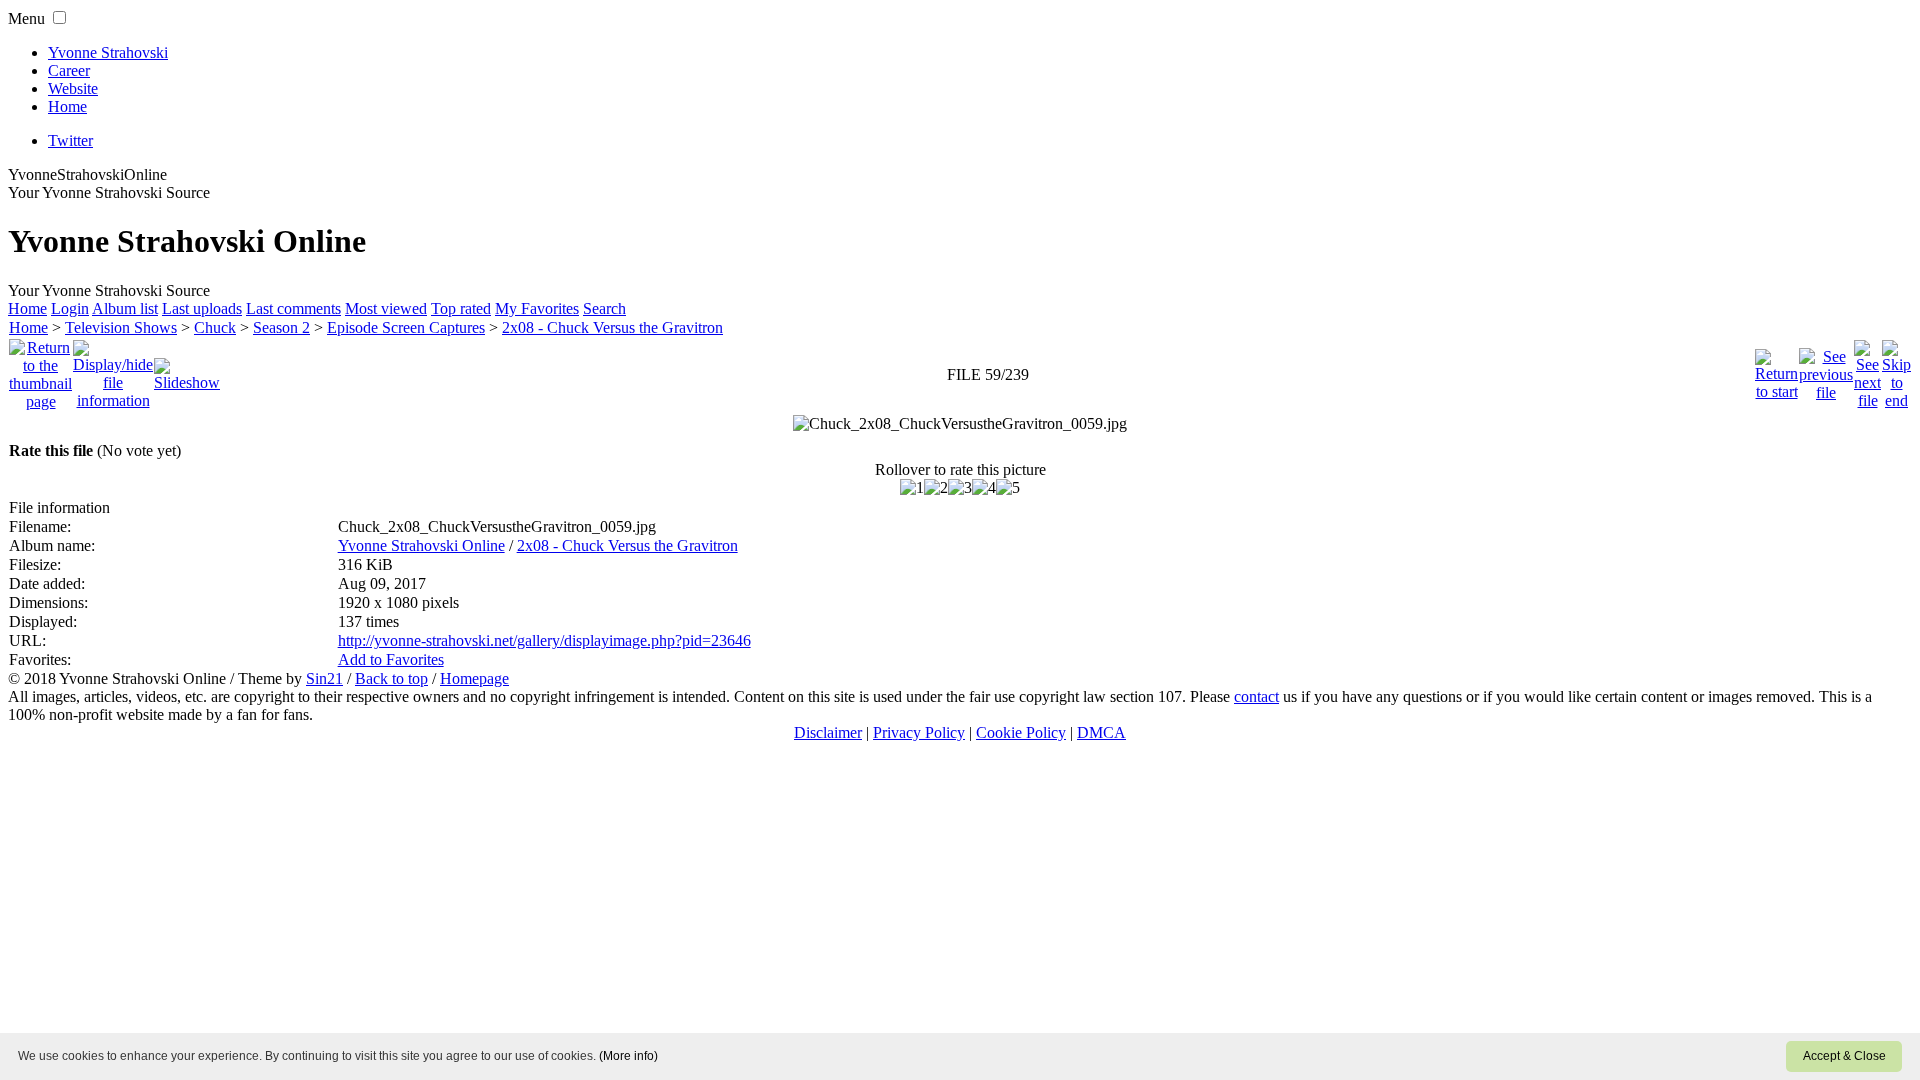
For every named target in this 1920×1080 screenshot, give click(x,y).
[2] (936, 488)
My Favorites (537, 308)
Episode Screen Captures (406, 327)
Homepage (474, 678)
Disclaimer (828, 732)
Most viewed (386, 308)
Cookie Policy (1021, 732)
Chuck (215, 327)
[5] (1008, 488)
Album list (125, 308)
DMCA (1101, 732)
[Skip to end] (1896, 369)
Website (73, 88)
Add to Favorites (391, 659)
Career (69, 70)
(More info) (628, 1056)
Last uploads (202, 308)
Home (67, 106)
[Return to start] (1776, 369)
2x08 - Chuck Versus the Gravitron (612, 327)
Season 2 (281, 327)
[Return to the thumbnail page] (40, 369)
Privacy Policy (919, 732)
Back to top (391, 678)
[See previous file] (1826, 369)
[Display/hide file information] (113, 369)
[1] (912, 488)
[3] (960, 488)
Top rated (461, 308)
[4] (984, 488)
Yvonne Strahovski (108, 52)
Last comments (293, 308)
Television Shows (121, 327)
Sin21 (324, 678)
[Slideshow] (187, 369)
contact (1256, 696)
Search (604, 308)
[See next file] (1867, 369)
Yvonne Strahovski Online (421, 545)
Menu (26, 18)
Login (70, 308)
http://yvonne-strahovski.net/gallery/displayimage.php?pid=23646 (544, 640)
